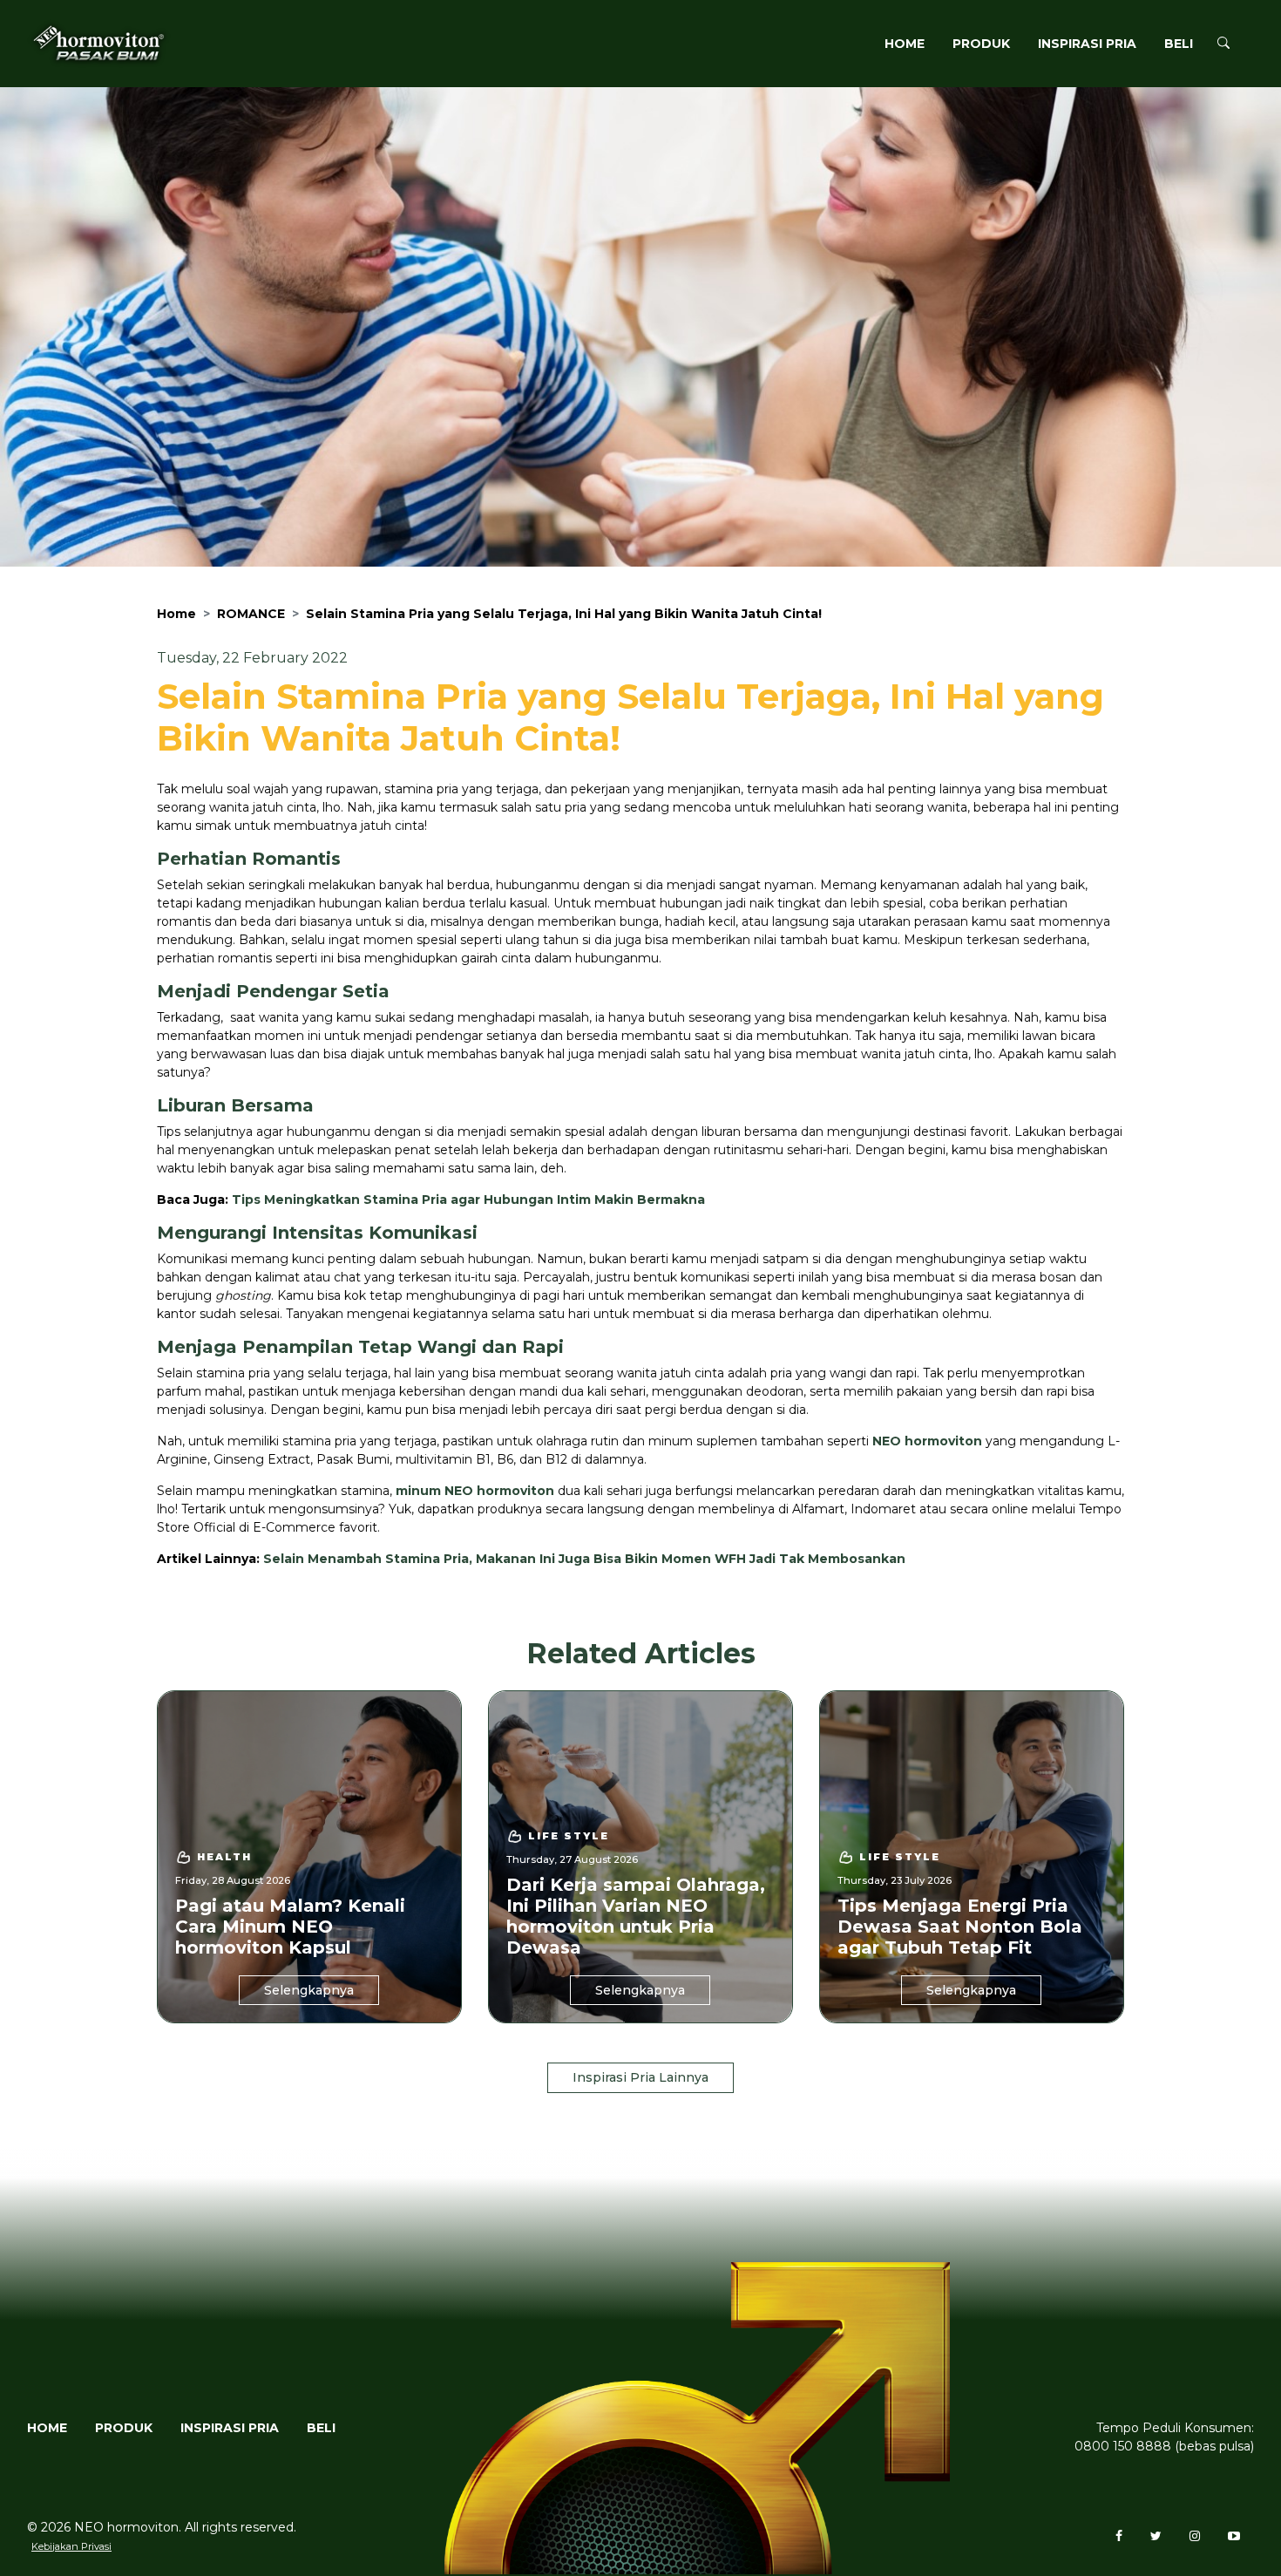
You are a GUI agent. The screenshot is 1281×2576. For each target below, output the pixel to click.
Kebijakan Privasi (71, 2546)
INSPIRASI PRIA (1087, 44)
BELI (1179, 44)
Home (176, 614)
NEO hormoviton (927, 1441)
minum (420, 1491)
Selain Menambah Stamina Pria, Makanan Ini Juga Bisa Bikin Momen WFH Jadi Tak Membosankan (584, 1559)
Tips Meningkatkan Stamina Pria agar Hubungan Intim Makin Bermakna (468, 1200)
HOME (905, 44)
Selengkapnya (309, 1990)
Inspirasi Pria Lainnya (640, 2077)
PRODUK (981, 44)
